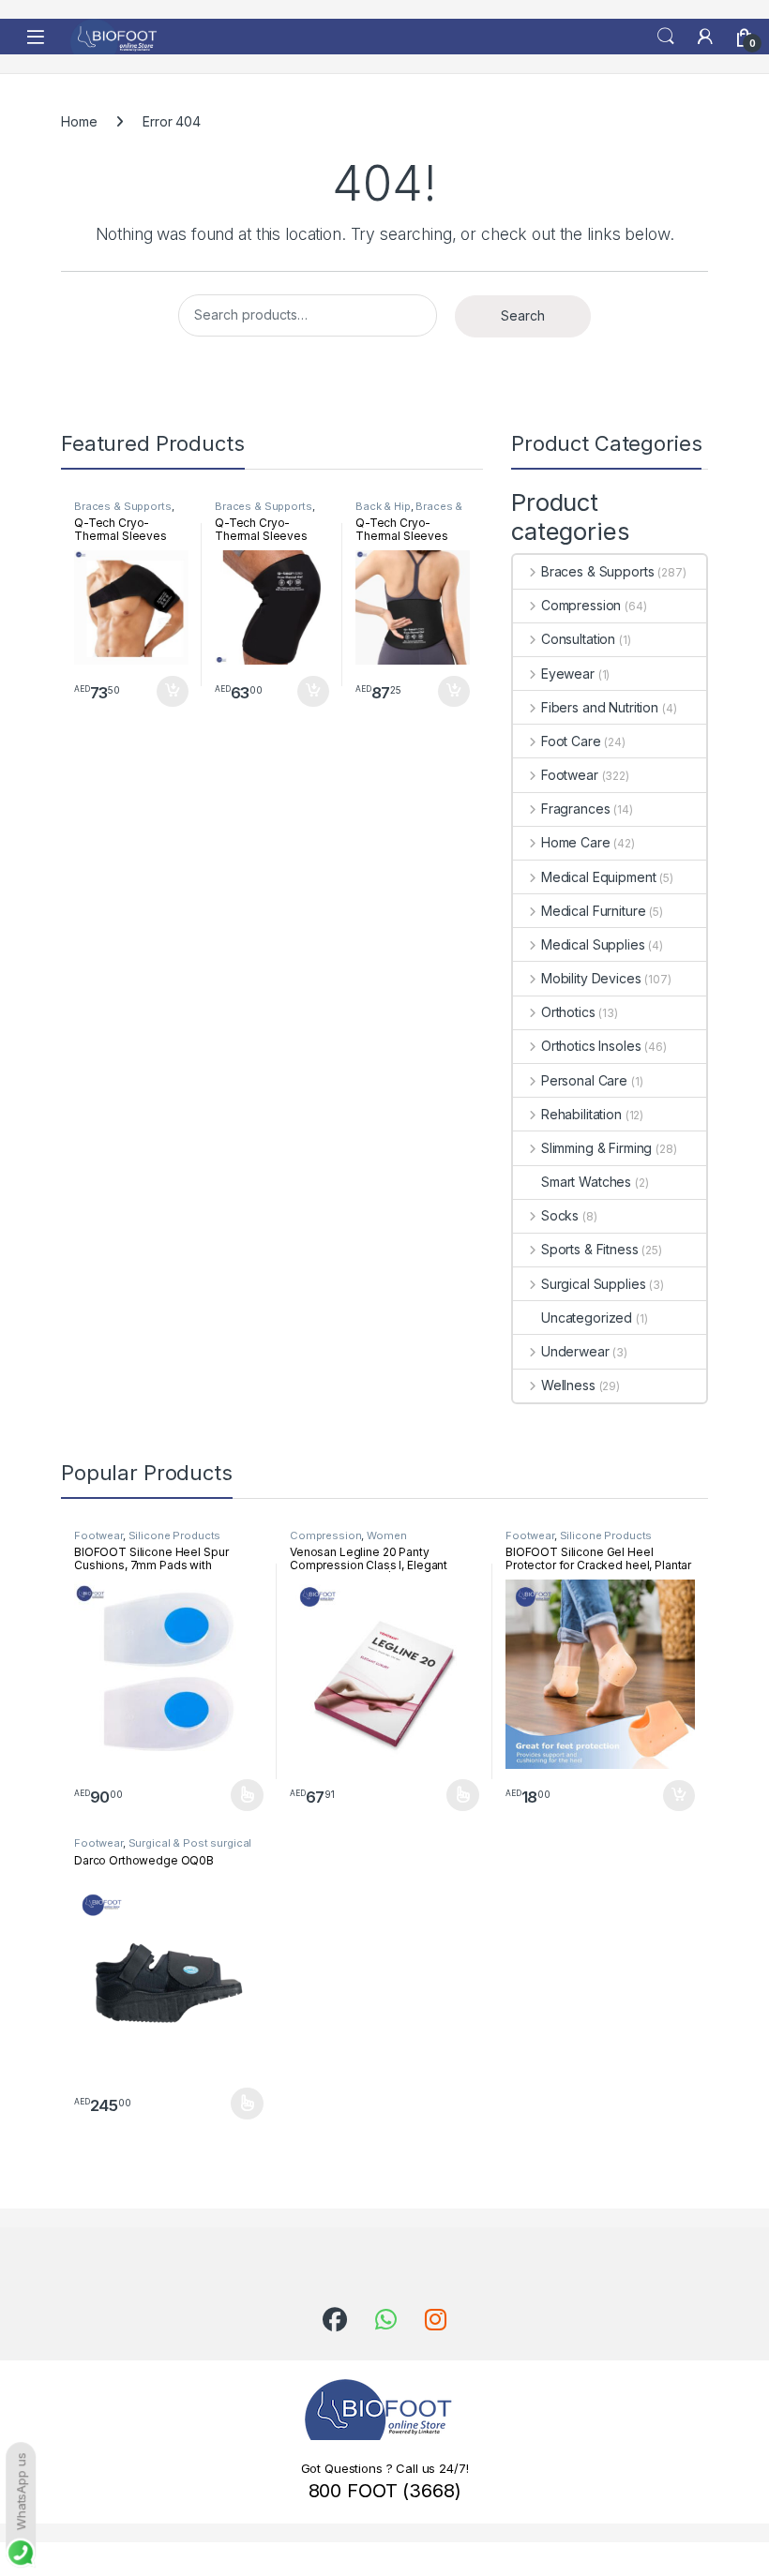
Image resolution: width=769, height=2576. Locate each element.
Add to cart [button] (173, 692)
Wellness (568, 1385)
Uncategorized (587, 1318)
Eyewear (568, 674)
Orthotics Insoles (591, 1046)
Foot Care (571, 741)
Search (666, 37)
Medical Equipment (598, 877)
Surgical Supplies (593, 1284)
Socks (560, 1215)
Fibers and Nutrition (600, 707)
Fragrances (575, 809)
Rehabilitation (581, 1114)
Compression (581, 605)
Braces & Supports (123, 506)
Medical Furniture (593, 911)
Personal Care (584, 1080)
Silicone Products (175, 1535)
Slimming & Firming (596, 1148)
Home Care (576, 842)
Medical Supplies (593, 944)
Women (386, 1535)
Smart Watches (586, 1182)
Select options (241, 1795)
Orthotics (568, 1012)
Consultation (578, 639)
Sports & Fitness (590, 1249)
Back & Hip (383, 506)
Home (79, 121)
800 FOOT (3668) (385, 2491)
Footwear (570, 775)
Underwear (575, 1351)
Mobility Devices (591, 978)
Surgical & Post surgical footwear (163, 1849)
